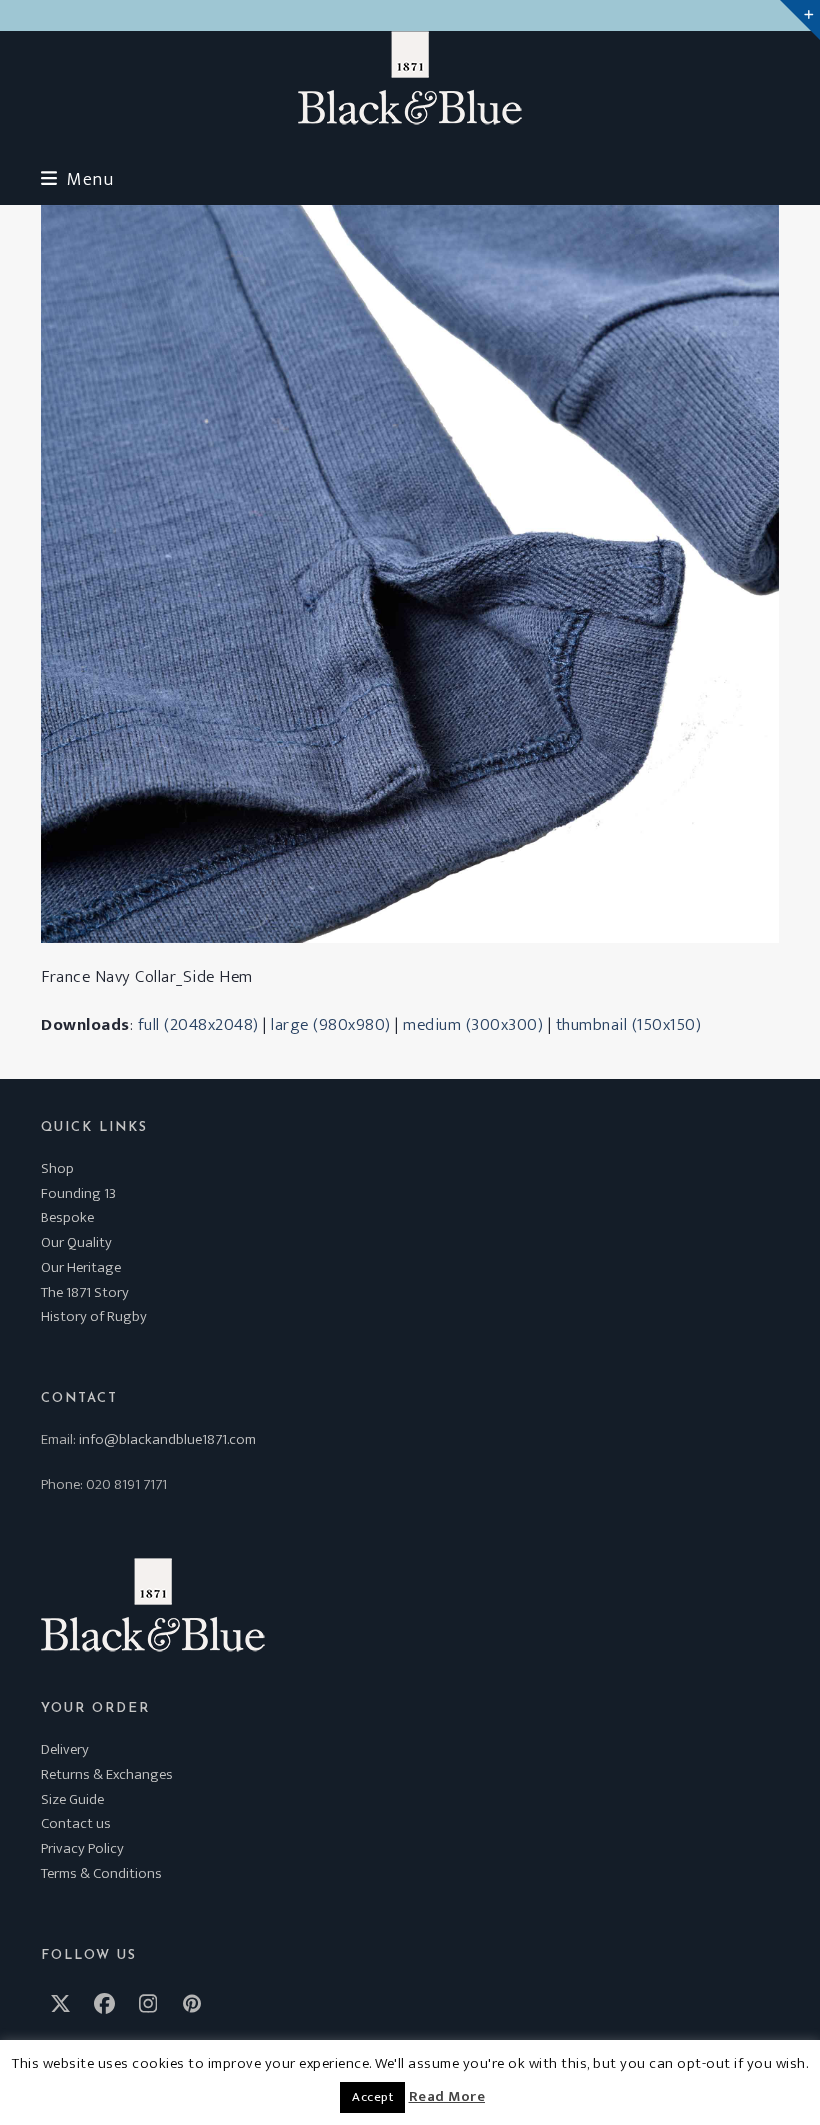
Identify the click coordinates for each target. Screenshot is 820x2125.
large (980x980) (331, 1025)
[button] (77, 179)
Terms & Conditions (101, 1873)
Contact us (76, 1823)
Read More (447, 2097)
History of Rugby (94, 1316)
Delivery (65, 1749)
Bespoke (67, 1217)
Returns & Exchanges (107, 1774)
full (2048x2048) (198, 1025)
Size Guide (72, 1799)
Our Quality (76, 1242)
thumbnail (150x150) (629, 1025)
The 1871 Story (85, 1292)
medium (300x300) (473, 1025)
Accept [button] (372, 2097)
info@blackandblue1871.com (167, 1439)
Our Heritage (81, 1267)
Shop (57, 1168)
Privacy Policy (82, 1848)
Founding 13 (78, 1193)
